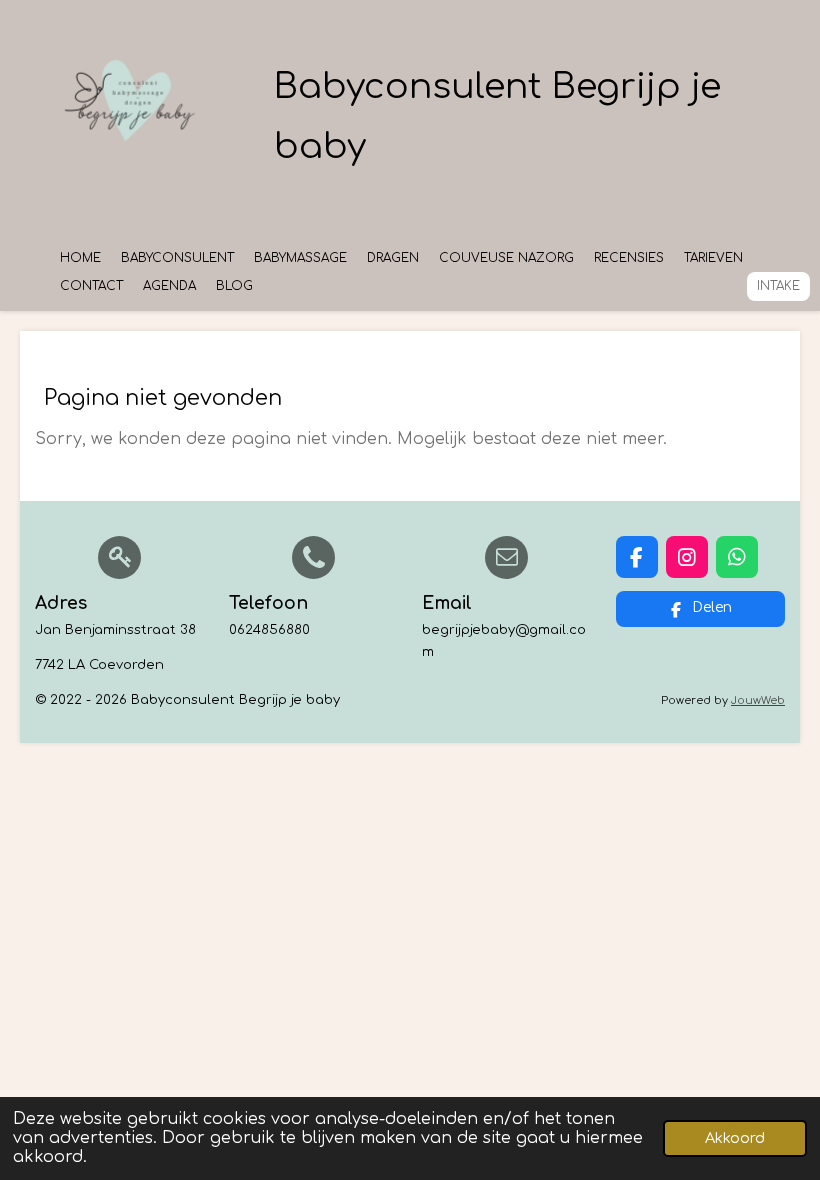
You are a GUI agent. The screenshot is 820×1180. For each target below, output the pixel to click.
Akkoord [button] (735, 1138)
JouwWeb (758, 700)
